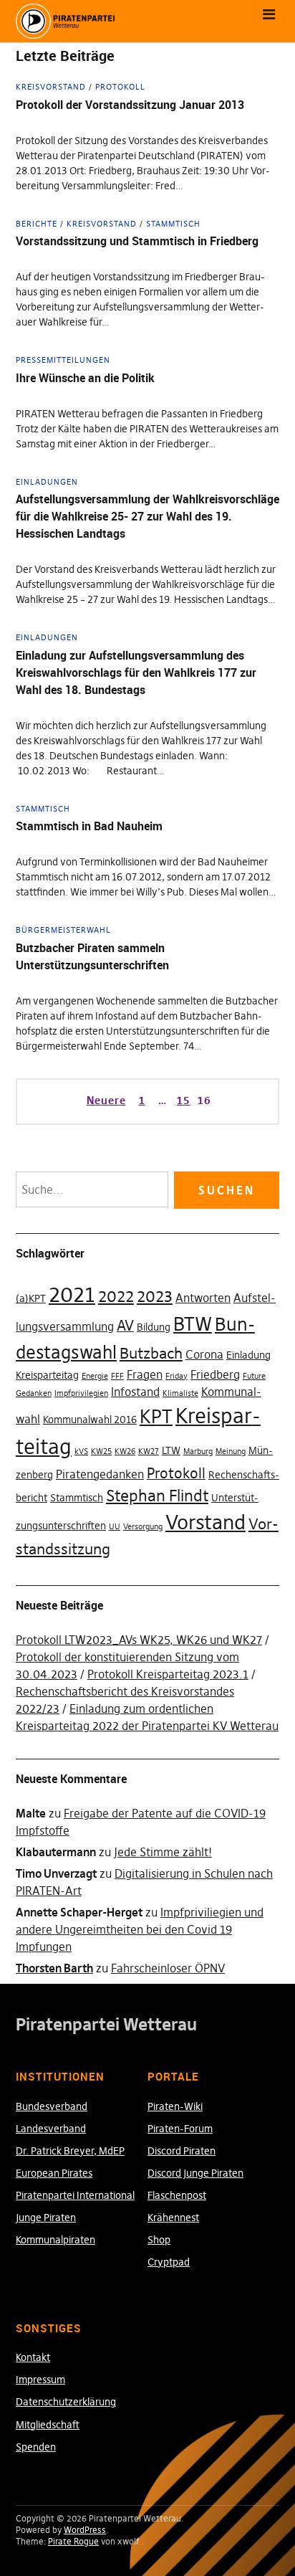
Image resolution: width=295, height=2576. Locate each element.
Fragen (145, 1374)
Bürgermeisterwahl (63, 930)
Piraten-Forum (180, 2129)
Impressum (40, 2380)
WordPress (85, 2530)
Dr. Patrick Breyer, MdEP (70, 2151)
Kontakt (33, 2357)
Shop (159, 2240)
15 (182, 1100)
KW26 (125, 1451)
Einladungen (47, 482)
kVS (81, 1451)
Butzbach (151, 1353)
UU (115, 1527)
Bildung (154, 1327)
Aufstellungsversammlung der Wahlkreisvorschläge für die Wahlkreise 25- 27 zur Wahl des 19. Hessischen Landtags (147, 516)
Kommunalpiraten (55, 2240)
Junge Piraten (46, 2218)
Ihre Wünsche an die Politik (85, 378)
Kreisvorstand (51, 87)
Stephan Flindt (157, 1496)
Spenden (36, 2447)
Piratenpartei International (75, 2195)
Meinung (231, 1451)
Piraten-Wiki (175, 2106)
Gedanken (34, 1393)
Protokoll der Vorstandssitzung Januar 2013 (130, 105)
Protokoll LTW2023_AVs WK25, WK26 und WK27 (139, 1640)
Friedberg (215, 1374)
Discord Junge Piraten (195, 2173)
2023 (155, 1296)
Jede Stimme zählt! (163, 1852)
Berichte (37, 224)
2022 (116, 1296)
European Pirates (54, 2173)
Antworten (203, 1298)
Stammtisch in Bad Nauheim (89, 826)
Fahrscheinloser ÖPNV (168, 1968)
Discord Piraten (182, 2151)
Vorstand (205, 1522)
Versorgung (143, 1527)
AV (125, 1326)
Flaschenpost (177, 2195)
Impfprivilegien (81, 1393)
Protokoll (120, 87)
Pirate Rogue (73, 2541)
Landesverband (51, 2129)
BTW (193, 1324)
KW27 (149, 1451)
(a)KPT (31, 1298)
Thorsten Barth (54, 1968)
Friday (176, 1376)
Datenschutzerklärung (66, 2402)
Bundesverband (52, 2106)
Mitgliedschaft (48, 2425)
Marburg (198, 1451)
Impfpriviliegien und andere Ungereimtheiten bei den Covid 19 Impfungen (140, 1929)
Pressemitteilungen (63, 360)
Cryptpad (169, 2262)
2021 (72, 1294)
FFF (117, 1376)
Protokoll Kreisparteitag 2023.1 (168, 1674)
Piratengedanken (100, 1474)
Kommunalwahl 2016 (90, 1420)
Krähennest (173, 2218)
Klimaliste (180, 1393)
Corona (204, 1354)
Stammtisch (173, 224)
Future (254, 1376)
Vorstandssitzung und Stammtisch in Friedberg (137, 241)
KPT (156, 1417)
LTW (171, 1450)
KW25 (101, 1451)
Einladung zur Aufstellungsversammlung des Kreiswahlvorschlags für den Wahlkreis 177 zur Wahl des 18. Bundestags (136, 672)
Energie (95, 1376)
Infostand (135, 1392)
